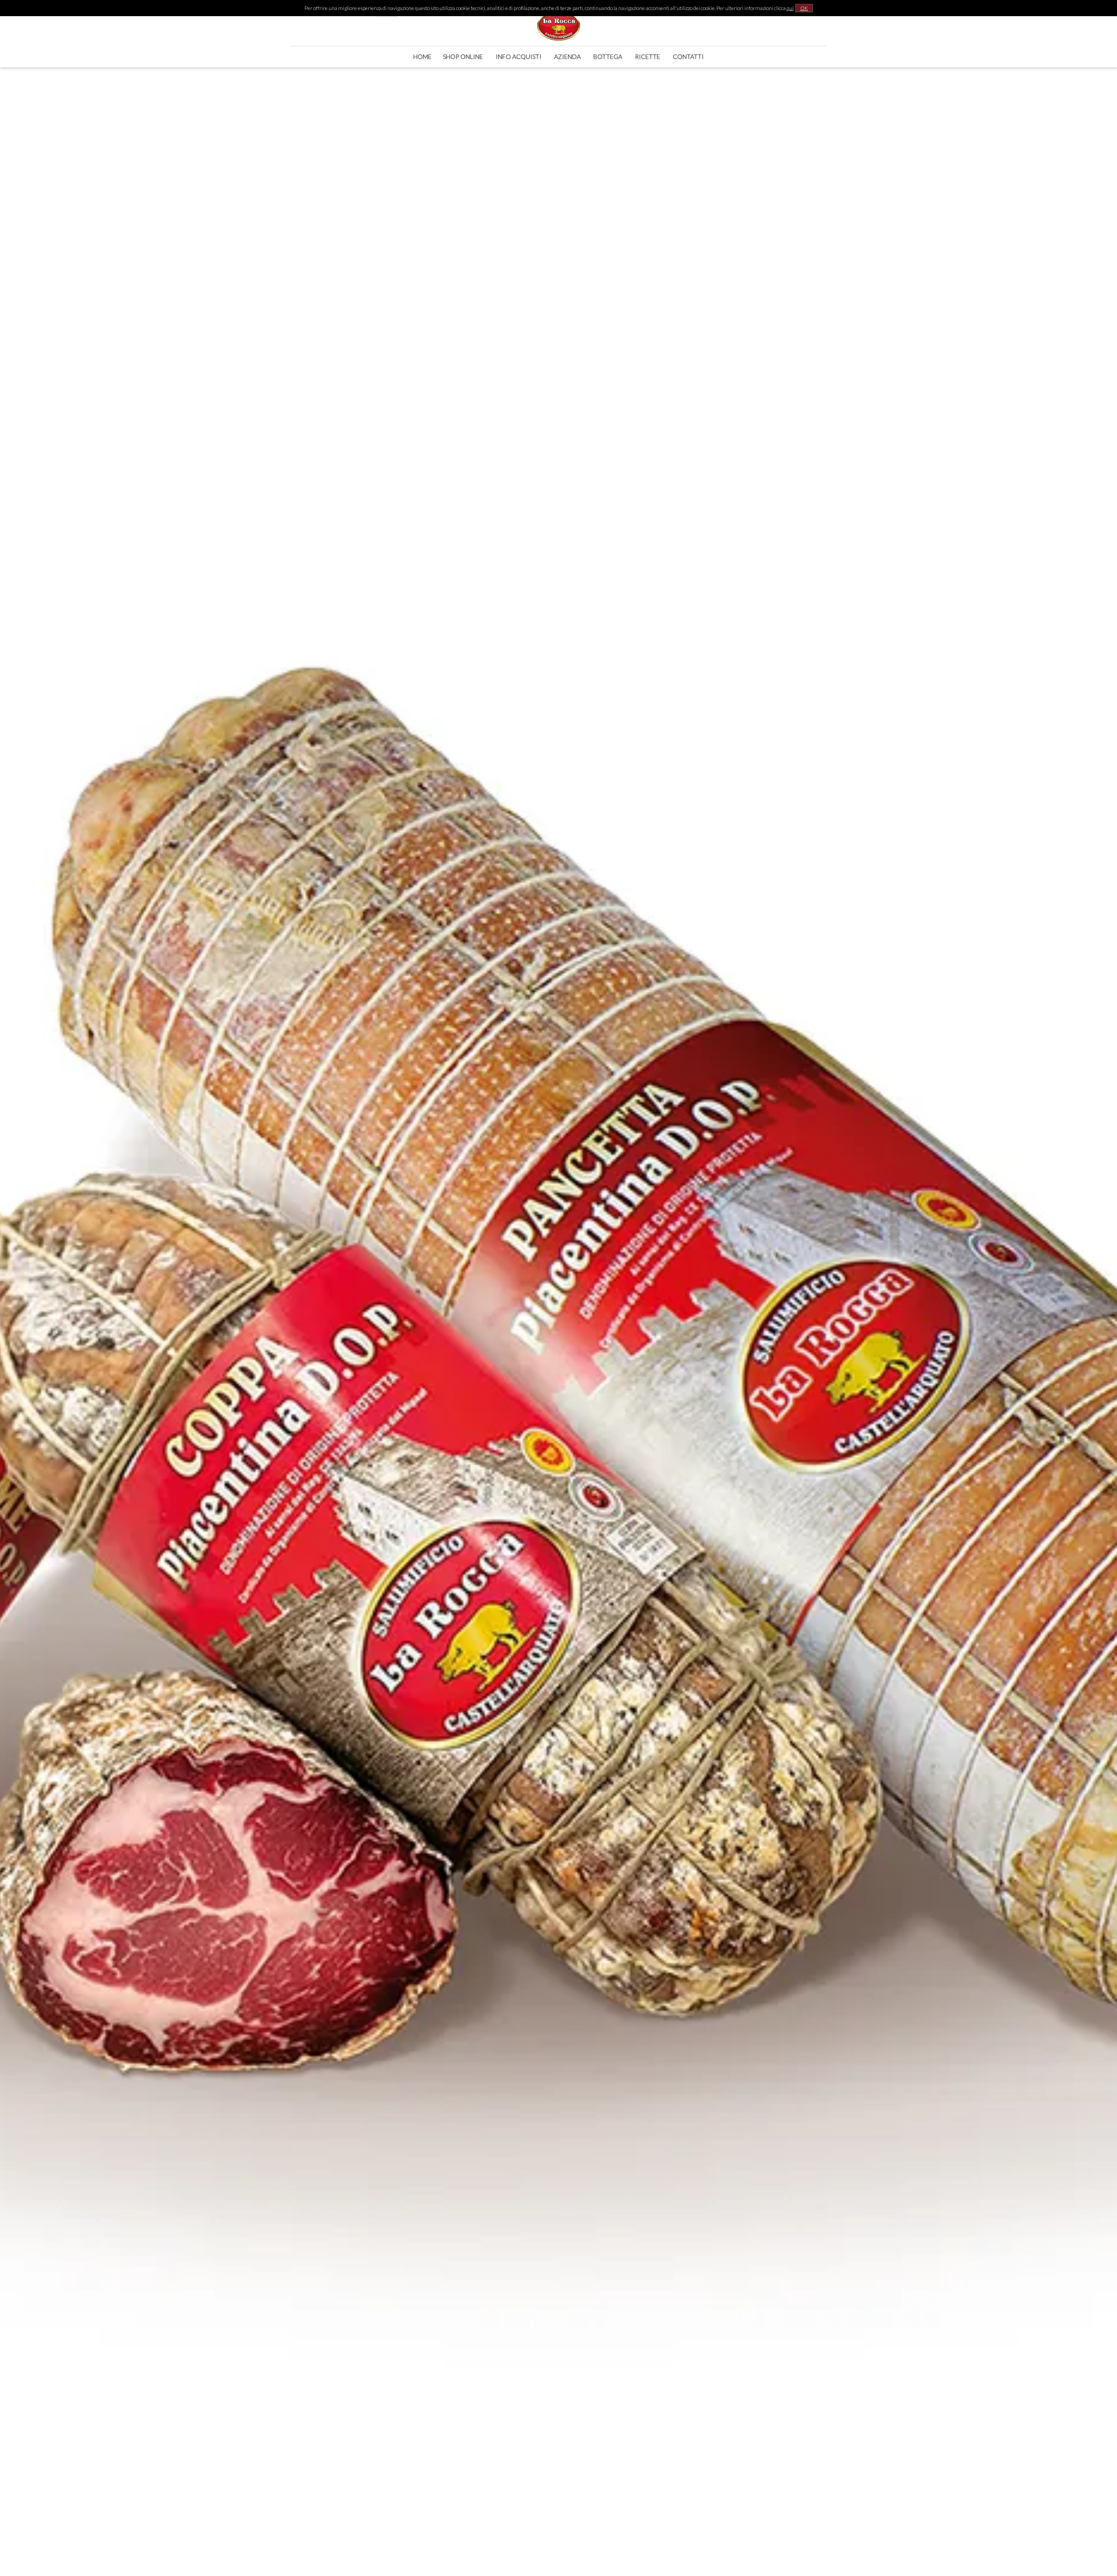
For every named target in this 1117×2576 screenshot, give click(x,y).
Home (422, 57)
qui (790, 8)
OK (804, 8)
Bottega (608, 57)
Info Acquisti (519, 57)
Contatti (688, 57)
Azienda (567, 57)
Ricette (648, 57)
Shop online (463, 57)
